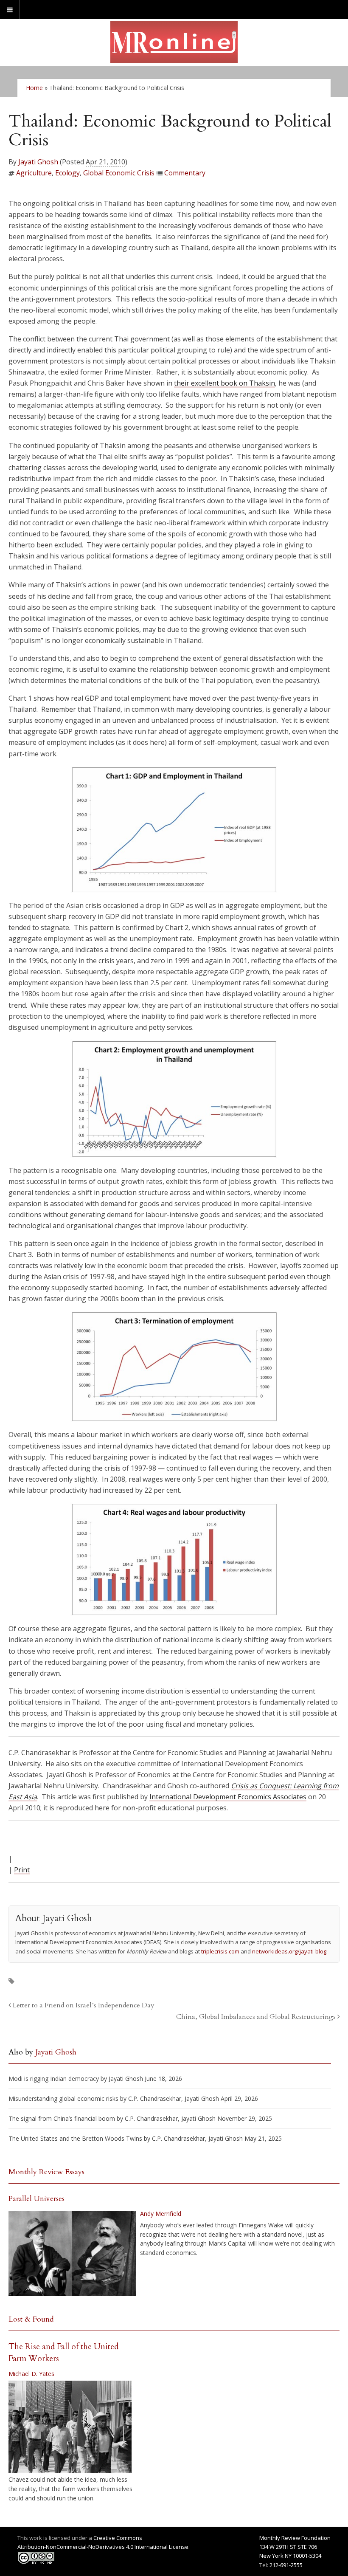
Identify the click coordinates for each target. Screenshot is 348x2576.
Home (34, 88)
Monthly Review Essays (46, 2172)
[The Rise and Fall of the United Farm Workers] (70, 2427)
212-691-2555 (286, 2565)
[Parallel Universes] (72, 2254)
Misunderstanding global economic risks (63, 2098)
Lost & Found (31, 2319)
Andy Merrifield (161, 2214)
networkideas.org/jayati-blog (289, 1951)
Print (22, 1870)
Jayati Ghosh (38, 162)
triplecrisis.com (220, 1951)
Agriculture (34, 173)
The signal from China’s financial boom (62, 2118)
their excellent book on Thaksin (225, 383)
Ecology (67, 173)
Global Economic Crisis (119, 173)
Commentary (185, 173)
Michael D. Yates (31, 2374)
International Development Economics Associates (228, 1797)
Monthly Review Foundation (295, 2538)
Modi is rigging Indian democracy (54, 2079)
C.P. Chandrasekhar (155, 2098)
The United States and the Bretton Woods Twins (75, 2138)
